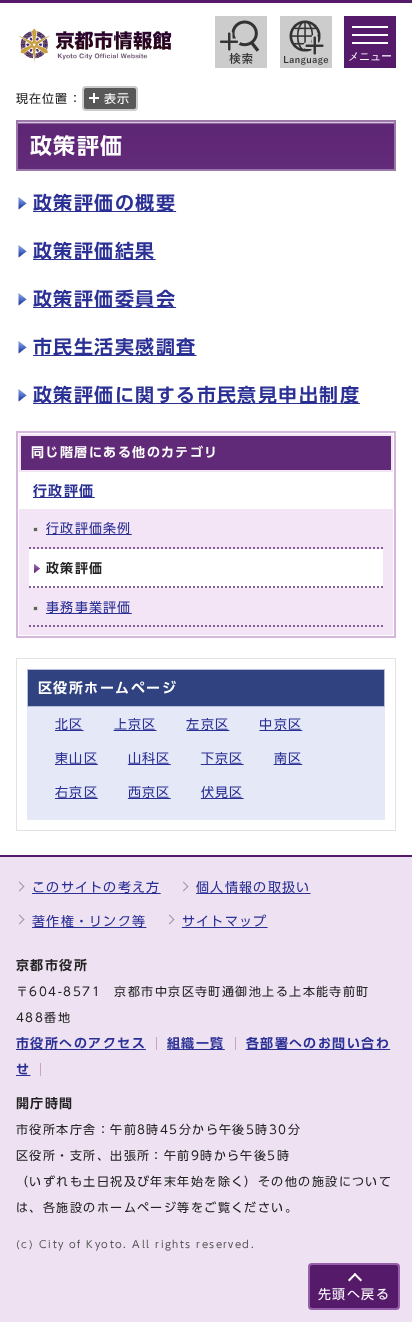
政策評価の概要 (104, 202)
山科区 (149, 758)
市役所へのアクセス (81, 1043)
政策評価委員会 (104, 298)
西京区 (149, 792)
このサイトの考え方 (96, 887)
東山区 (76, 758)
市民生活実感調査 (115, 346)
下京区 (222, 758)
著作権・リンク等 (89, 921)
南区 (288, 758)
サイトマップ (225, 921)
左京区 (207, 724)
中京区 (280, 724)
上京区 (135, 724)
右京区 (76, 792)
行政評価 (64, 490)
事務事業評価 (89, 607)
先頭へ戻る (354, 1294)
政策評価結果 (94, 250)
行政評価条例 (89, 528)
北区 (69, 724)
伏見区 (222, 792)
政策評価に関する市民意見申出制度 (196, 394)
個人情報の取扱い (253, 887)
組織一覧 (196, 1043)
